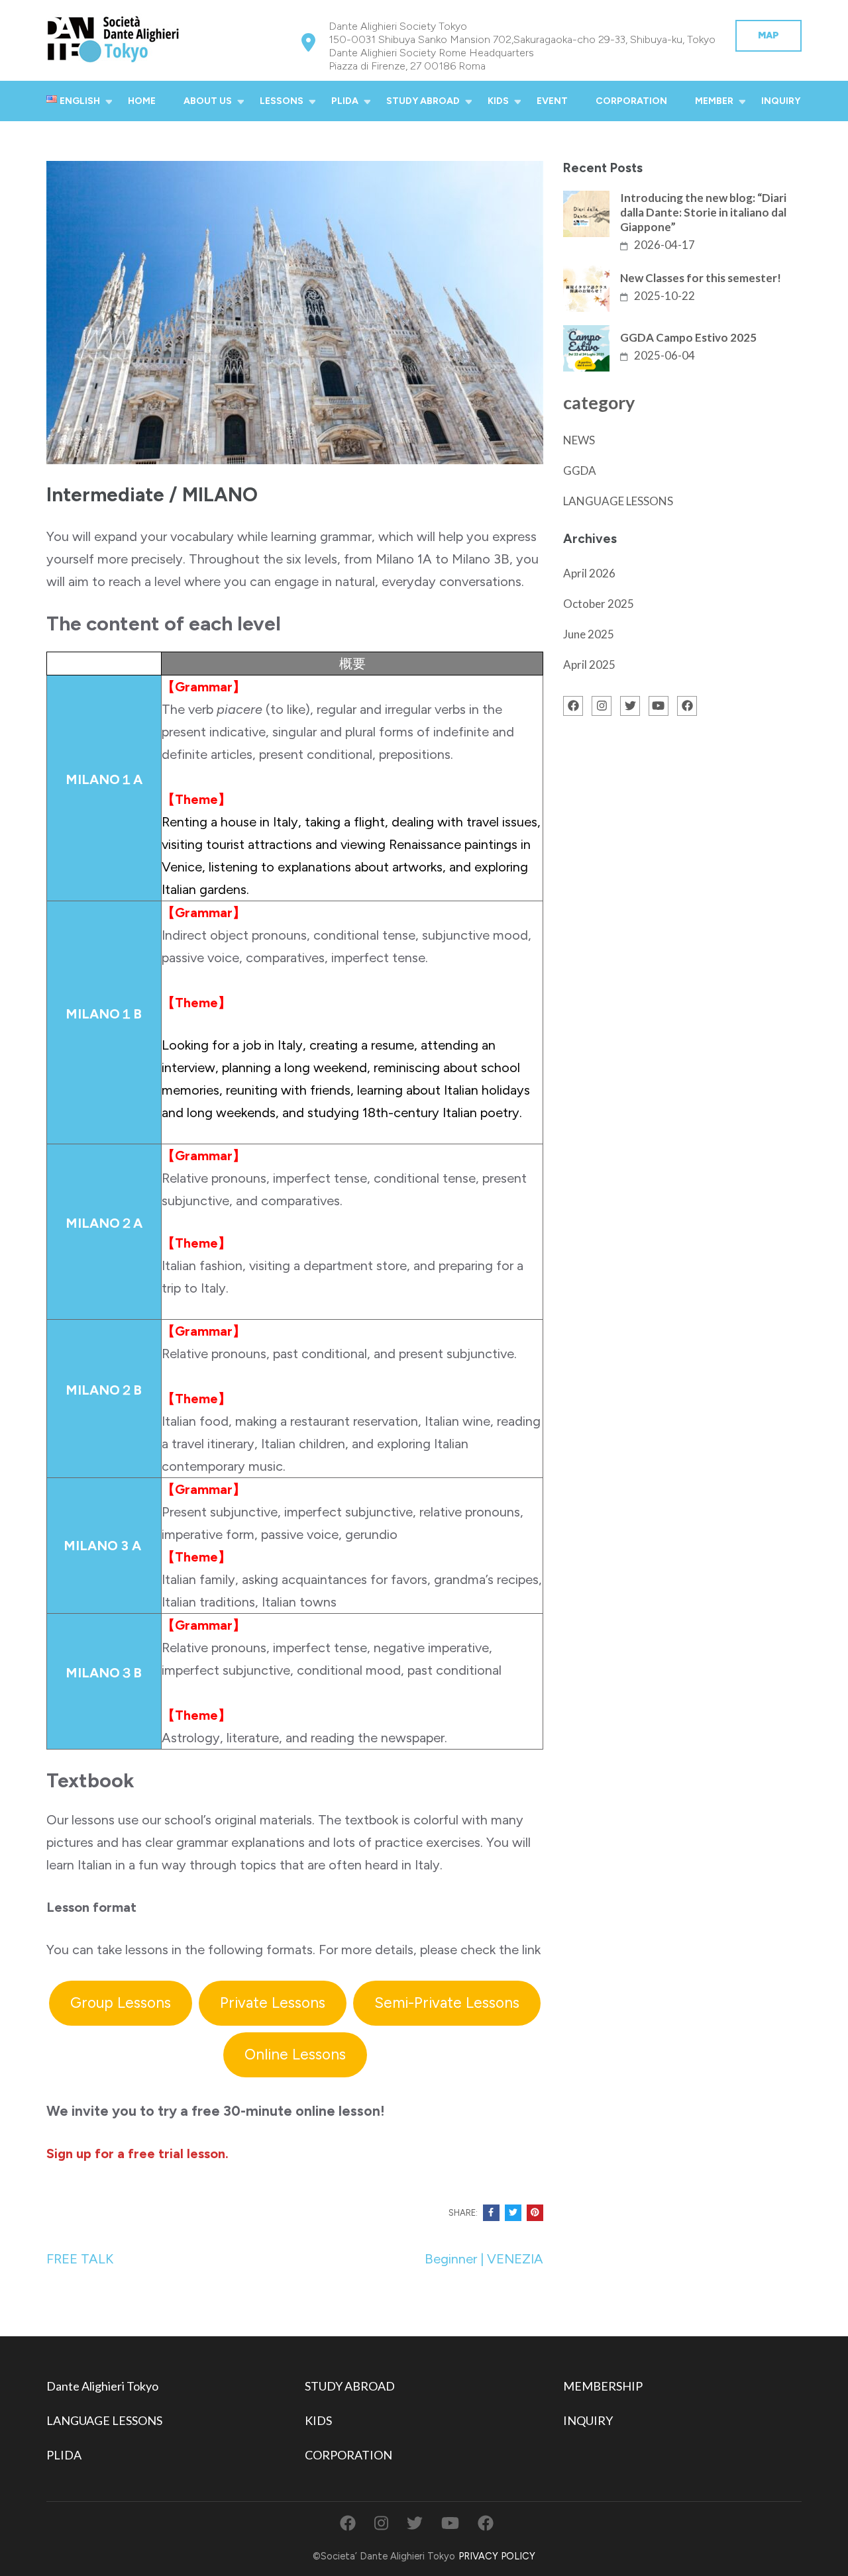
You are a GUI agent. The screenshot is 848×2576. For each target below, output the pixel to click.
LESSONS (282, 101)
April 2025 (589, 665)
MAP (768, 35)
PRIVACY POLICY (497, 2556)
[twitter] (630, 706)
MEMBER (714, 101)
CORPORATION (631, 101)
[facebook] (573, 706)
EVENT (552, 101)
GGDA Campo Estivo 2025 (688, 337)
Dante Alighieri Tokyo (102, 2386)
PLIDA (345, 101)
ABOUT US (208, 101)
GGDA (580, 471)
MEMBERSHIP (603, 2386)
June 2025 (589, 634)
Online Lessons (295, 2055)
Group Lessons (121, 2003)
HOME (142, 101)
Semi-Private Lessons (447, 2003)
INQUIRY (781, 101)
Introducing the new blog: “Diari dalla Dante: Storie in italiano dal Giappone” (703, 212)
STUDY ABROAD (423, 101)
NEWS (579, 440)
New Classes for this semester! (701, 278)
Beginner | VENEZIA (484, 2259)
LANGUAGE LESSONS (618, 501)
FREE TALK (80, 2259)
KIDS (498, 101)
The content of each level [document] (164, 624)
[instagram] (602, 706)
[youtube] (659, 706)
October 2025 (599, 604)
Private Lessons (273, 2003)
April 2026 (589, 573)
